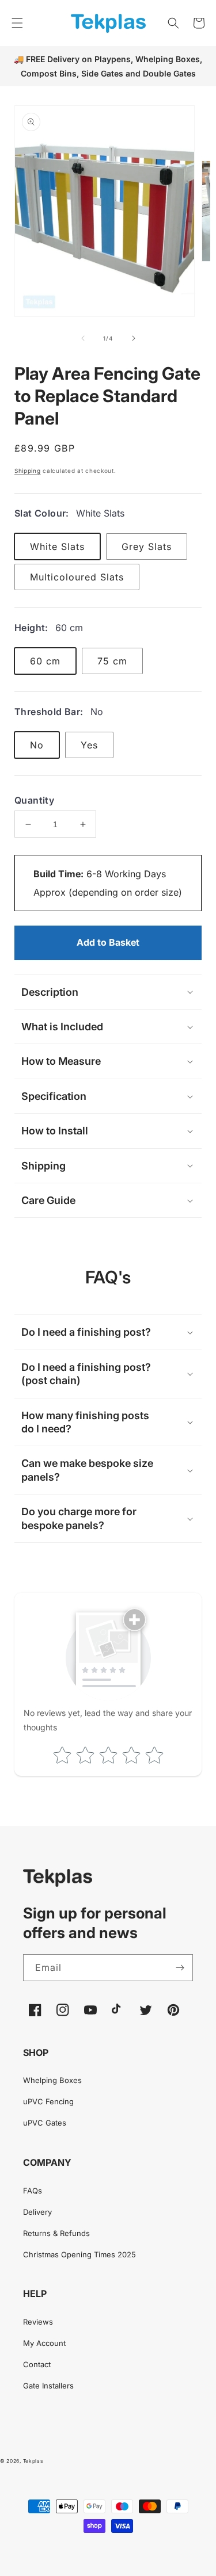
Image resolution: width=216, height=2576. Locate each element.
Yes (89, 745)
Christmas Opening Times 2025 (79, 2254)
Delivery (37, 2212)
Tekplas (33, 2461)
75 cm (112, 661)
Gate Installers (48, 2386)
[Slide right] (134, 338)
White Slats (57, 546)
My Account (44, 2343)
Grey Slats (147, 546)
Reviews (38, 2322)
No (37, 745)
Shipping (28, 471)
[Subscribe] (180, 1968)
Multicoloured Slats (77, 577)
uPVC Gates (45, 2123)
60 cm (45, 661)
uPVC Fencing (48, 2101)
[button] (17, 23)
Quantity (34, 800)
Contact (37, 2364)
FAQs (33, 2191)
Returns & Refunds (56, 2233)
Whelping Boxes (52, 2080)
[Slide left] (83, 338)
